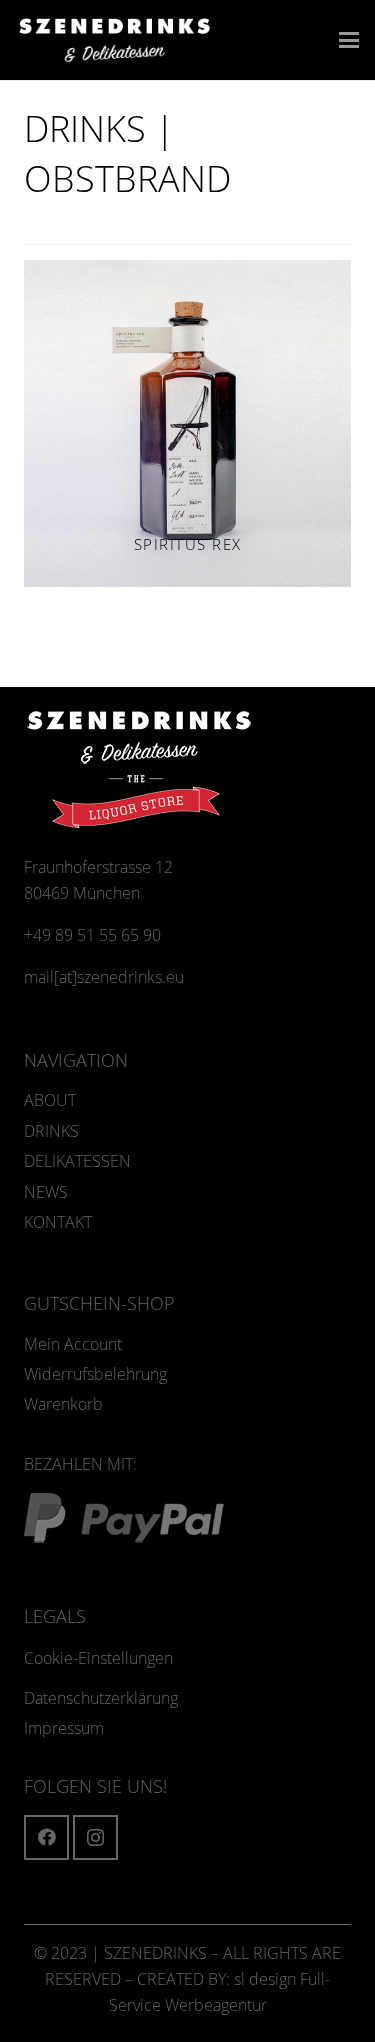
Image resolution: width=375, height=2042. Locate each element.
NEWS (46, 1192)
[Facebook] (46, 1837)
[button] (349, 40)
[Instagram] (95, 1837)
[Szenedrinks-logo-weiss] (114, 40)
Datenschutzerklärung (101, 1698)
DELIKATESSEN (77, 1161)
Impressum (64, 1728)
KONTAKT (58, 1222)
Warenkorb (63, 1404)
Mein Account (73, 1344)
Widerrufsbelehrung (95, 1374)
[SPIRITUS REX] (187, 423)
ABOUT (50, 1100)
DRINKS (51, 1131)
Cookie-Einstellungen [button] (98, 1658)
